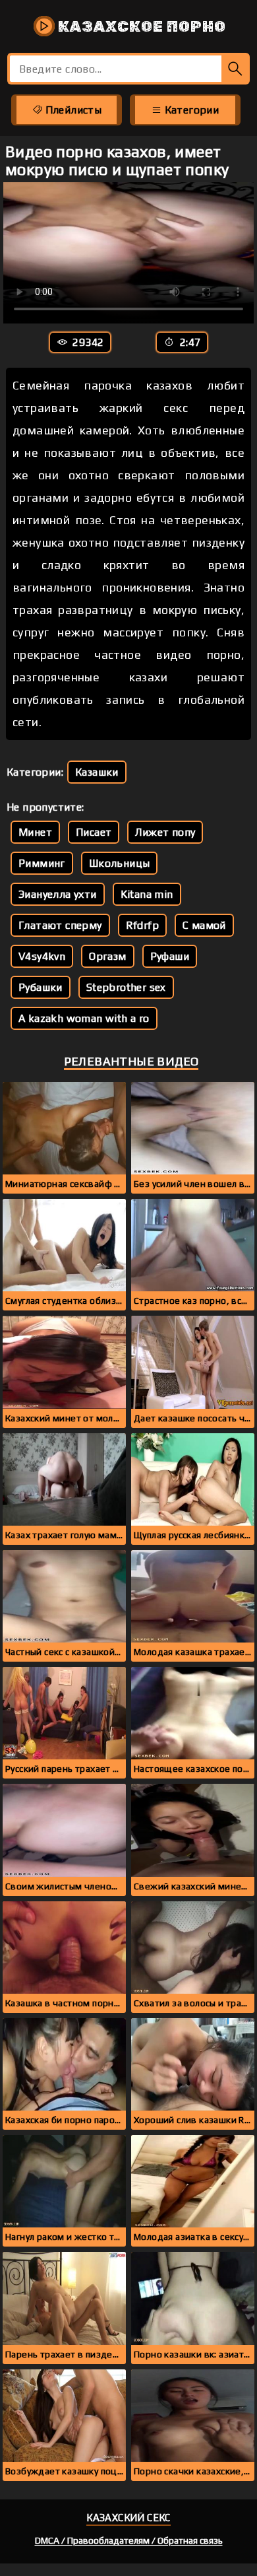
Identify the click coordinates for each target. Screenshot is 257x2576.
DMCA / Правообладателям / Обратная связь (129, 2540)
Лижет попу (165, 832)
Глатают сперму (60, 925)
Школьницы (120, 863)
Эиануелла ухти (58, 894)
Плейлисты (72, 110)
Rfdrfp (142, 925)
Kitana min (147, 894)
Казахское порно (140, 26)
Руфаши (170, 956)
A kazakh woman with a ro (84, 1018)
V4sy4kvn (42, 956)
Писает (94, 832)
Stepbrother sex (126, 987)
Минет (35, 832)
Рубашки (41, 987)
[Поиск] (236, 69)
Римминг (42, 863)
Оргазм (107, 956)
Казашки (97, 772)
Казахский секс (128, 2518)
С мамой (204, 925)
